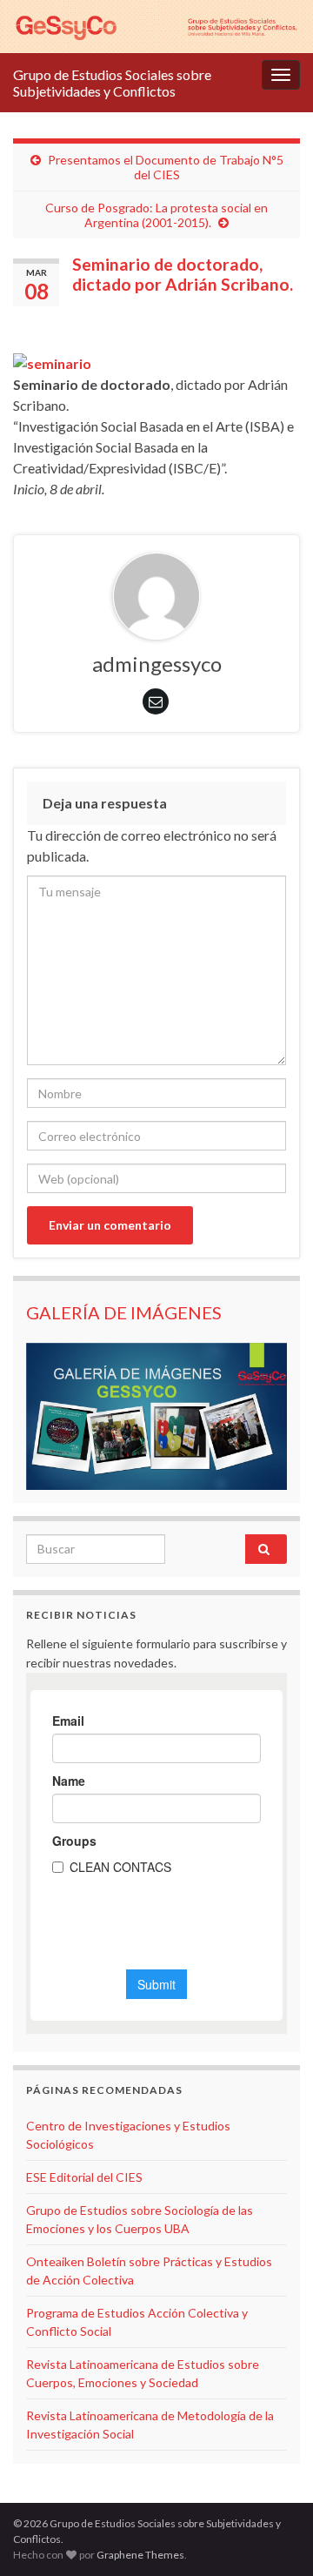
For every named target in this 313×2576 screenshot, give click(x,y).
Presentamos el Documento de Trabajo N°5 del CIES (166, 167)
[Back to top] (274, 2537)
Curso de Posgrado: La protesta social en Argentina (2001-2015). (156, 215)
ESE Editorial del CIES (84, 2177)
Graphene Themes (140, 2555)
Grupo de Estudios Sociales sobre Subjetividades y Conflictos (112, 83)
